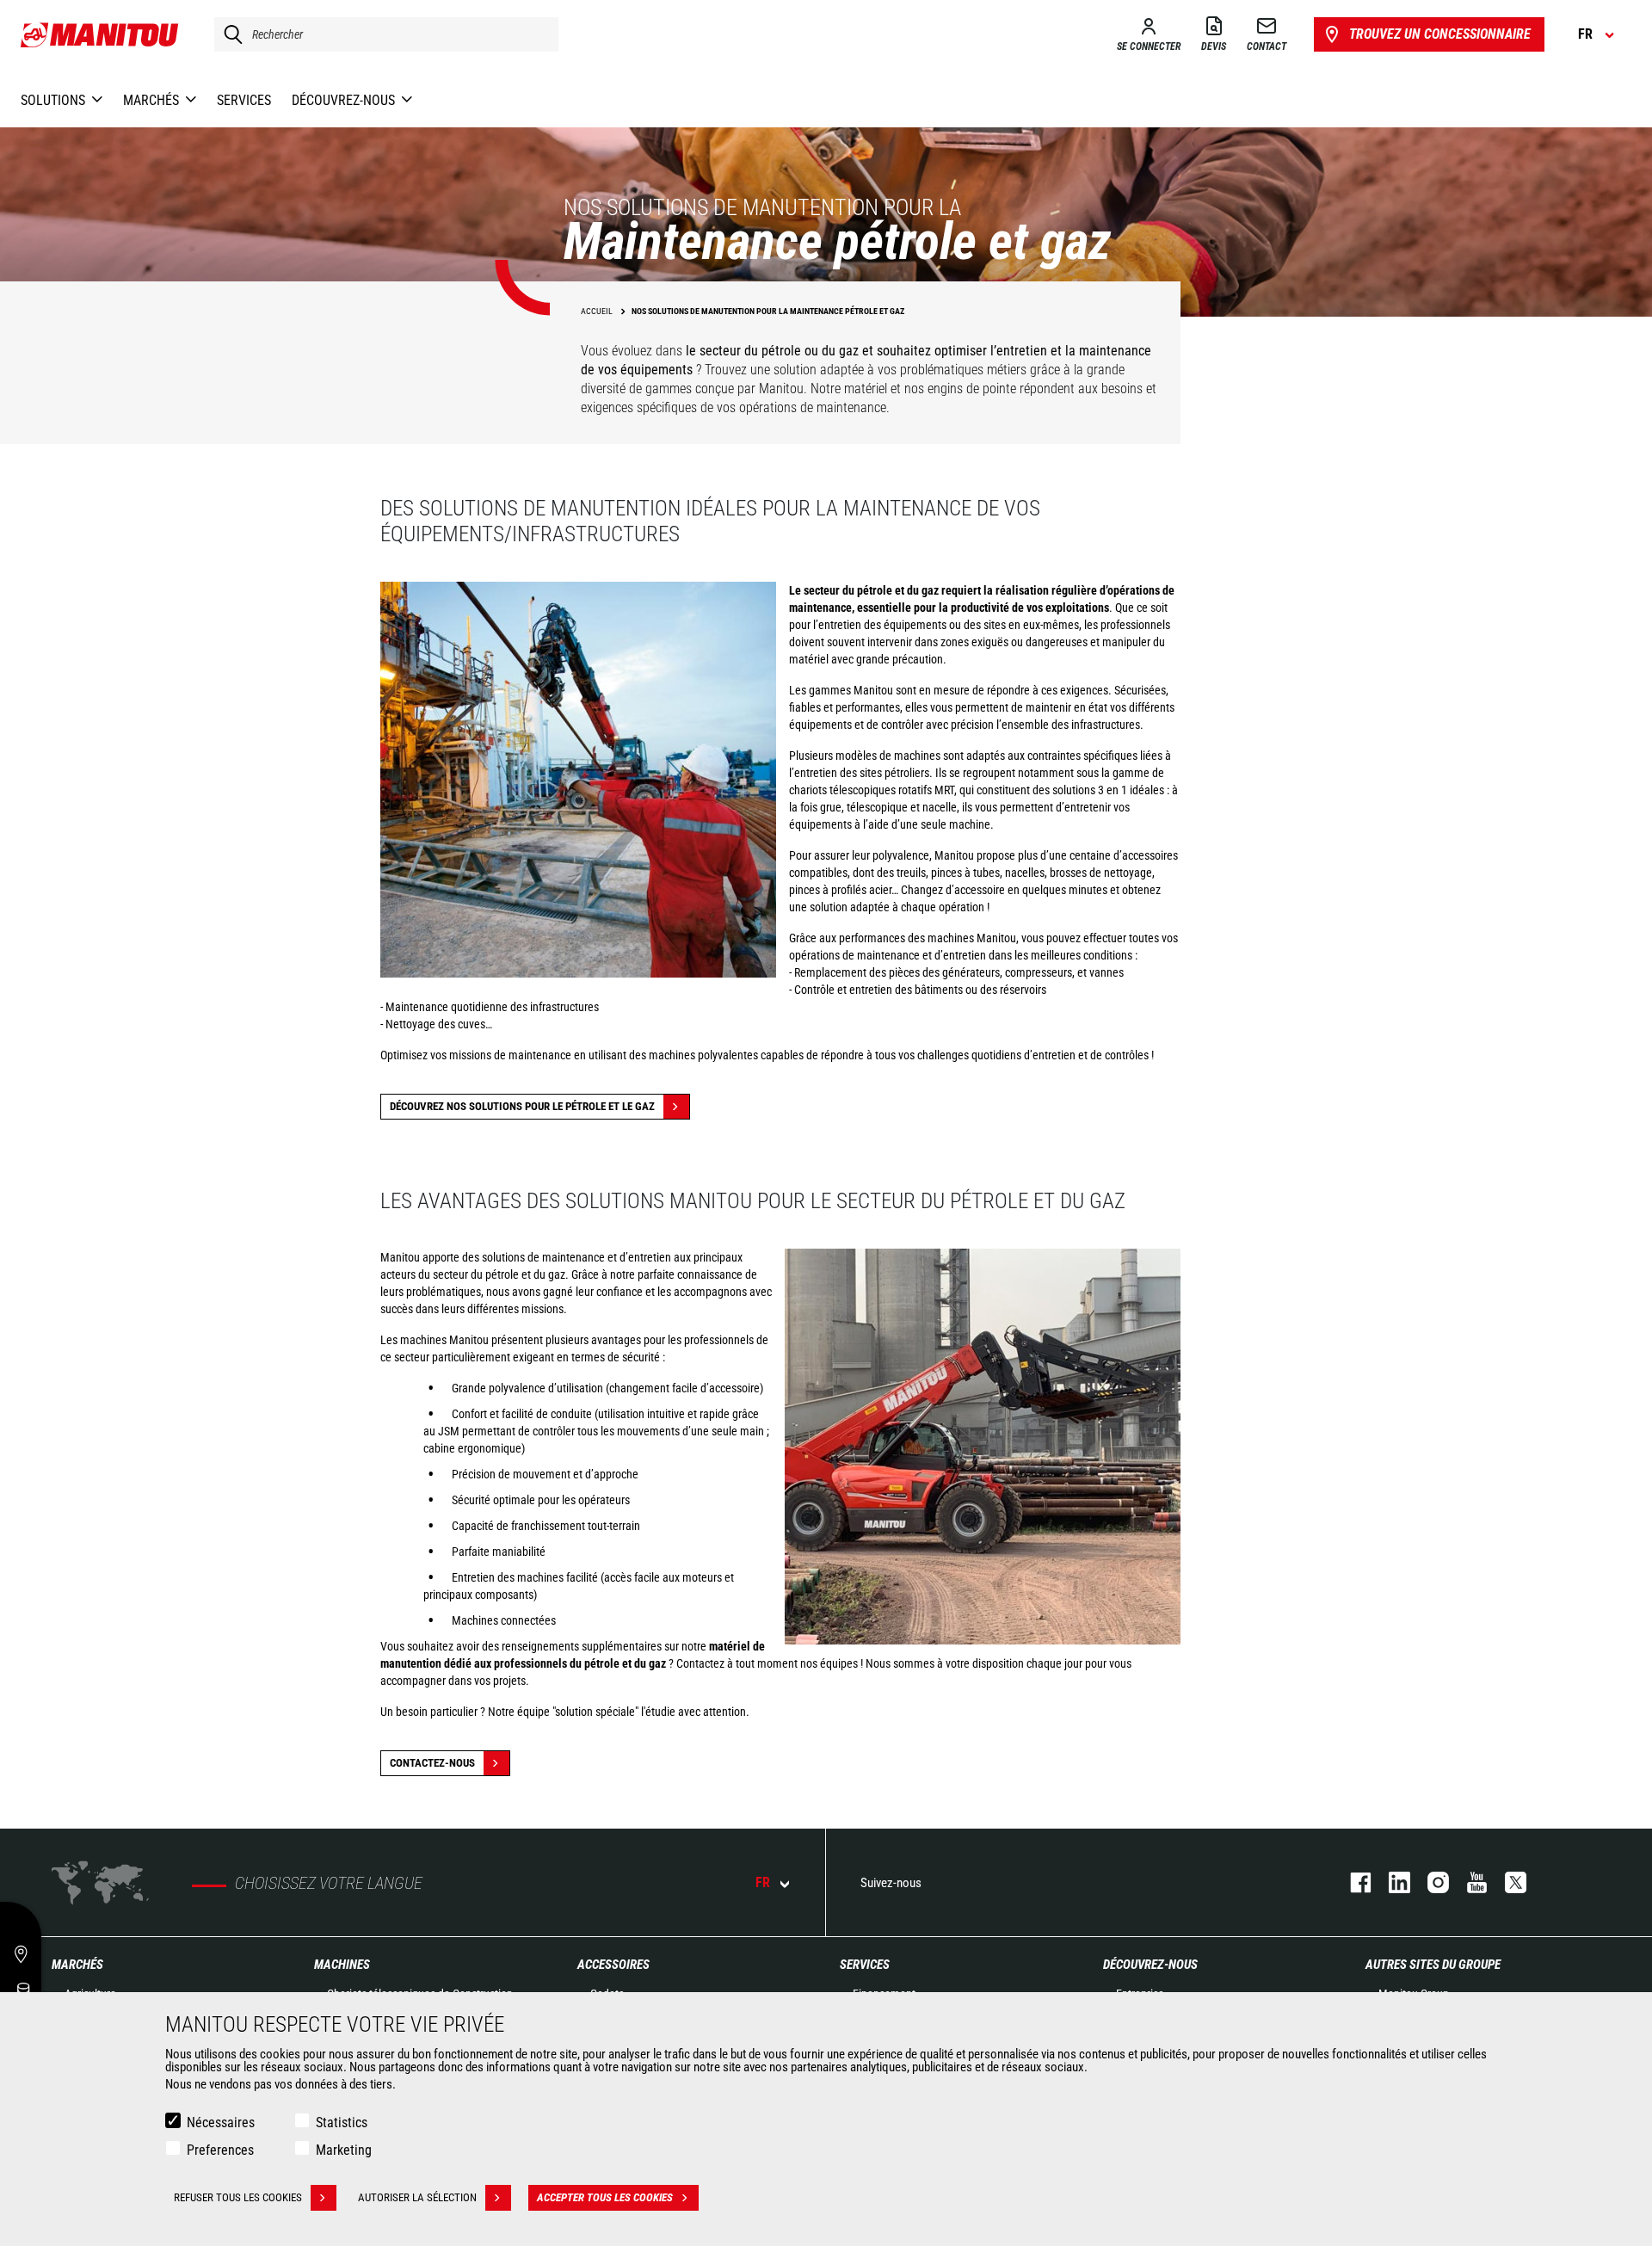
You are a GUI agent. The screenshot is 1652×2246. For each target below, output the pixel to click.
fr (763, 1882)
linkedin (1391, 1882)
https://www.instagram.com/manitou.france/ (1430, 1882)
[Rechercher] (229, 34)
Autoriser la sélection (417, 2197)
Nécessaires (221, 2123)
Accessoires (613, 1965)
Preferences (220, 2150)
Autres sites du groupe (1433, 1965)
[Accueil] (100, 34)
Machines (342, 1965)
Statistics (342, 2123)
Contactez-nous (432, 1763)
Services (865, 1965)
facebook (1352, 1882)
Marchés (77, 1965)
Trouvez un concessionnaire (1440, 34)
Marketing (344, 2150)
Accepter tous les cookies (605, 2197)
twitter (1507, 1882)
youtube (1468, 1882)
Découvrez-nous (1150, 1965)
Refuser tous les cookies (238, 2197)
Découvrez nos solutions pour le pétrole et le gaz (522, 1106)
